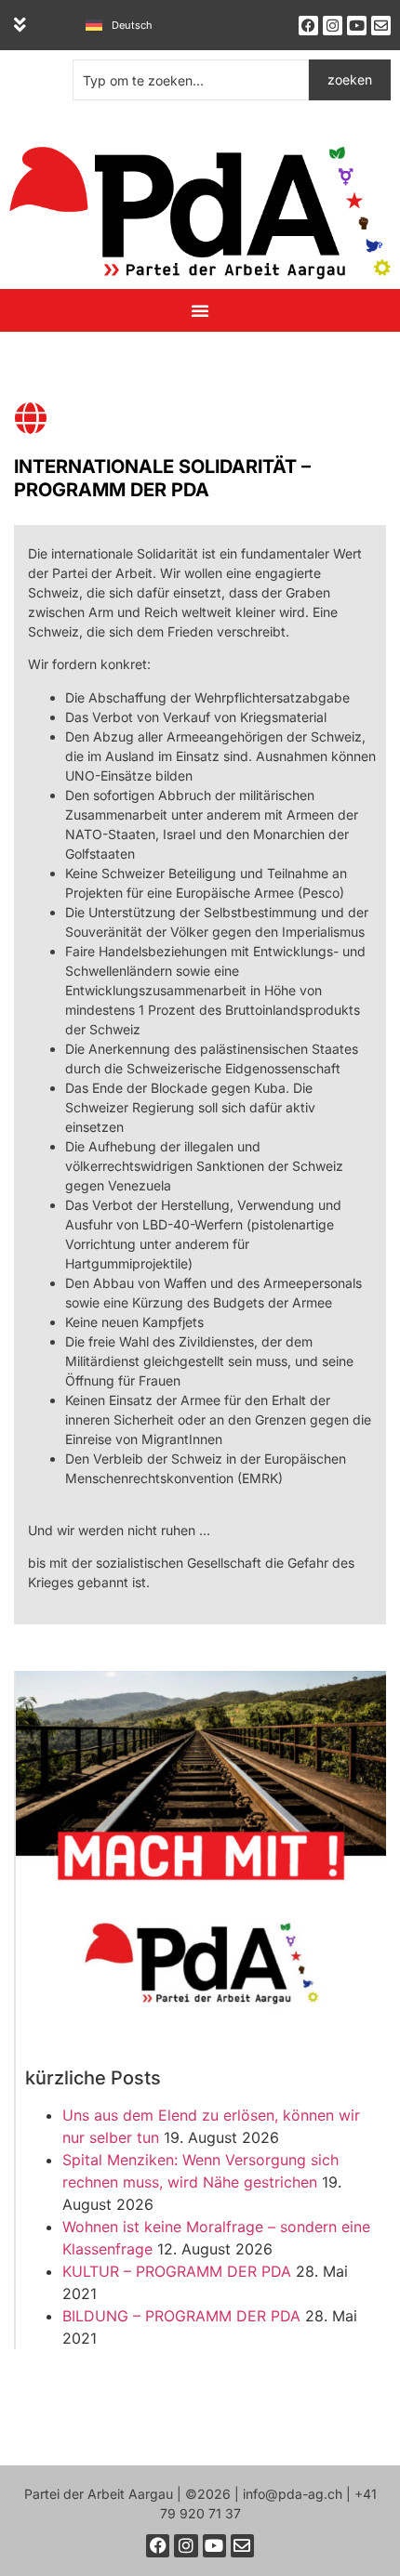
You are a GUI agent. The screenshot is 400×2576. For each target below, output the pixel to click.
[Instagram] (333, 26)
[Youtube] (357, 26)
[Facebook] (308, 26)
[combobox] (191, 80)
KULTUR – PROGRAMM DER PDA (177, 2271)
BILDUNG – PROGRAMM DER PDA (181, 2316)
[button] (20, 25)
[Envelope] (381, 26)
